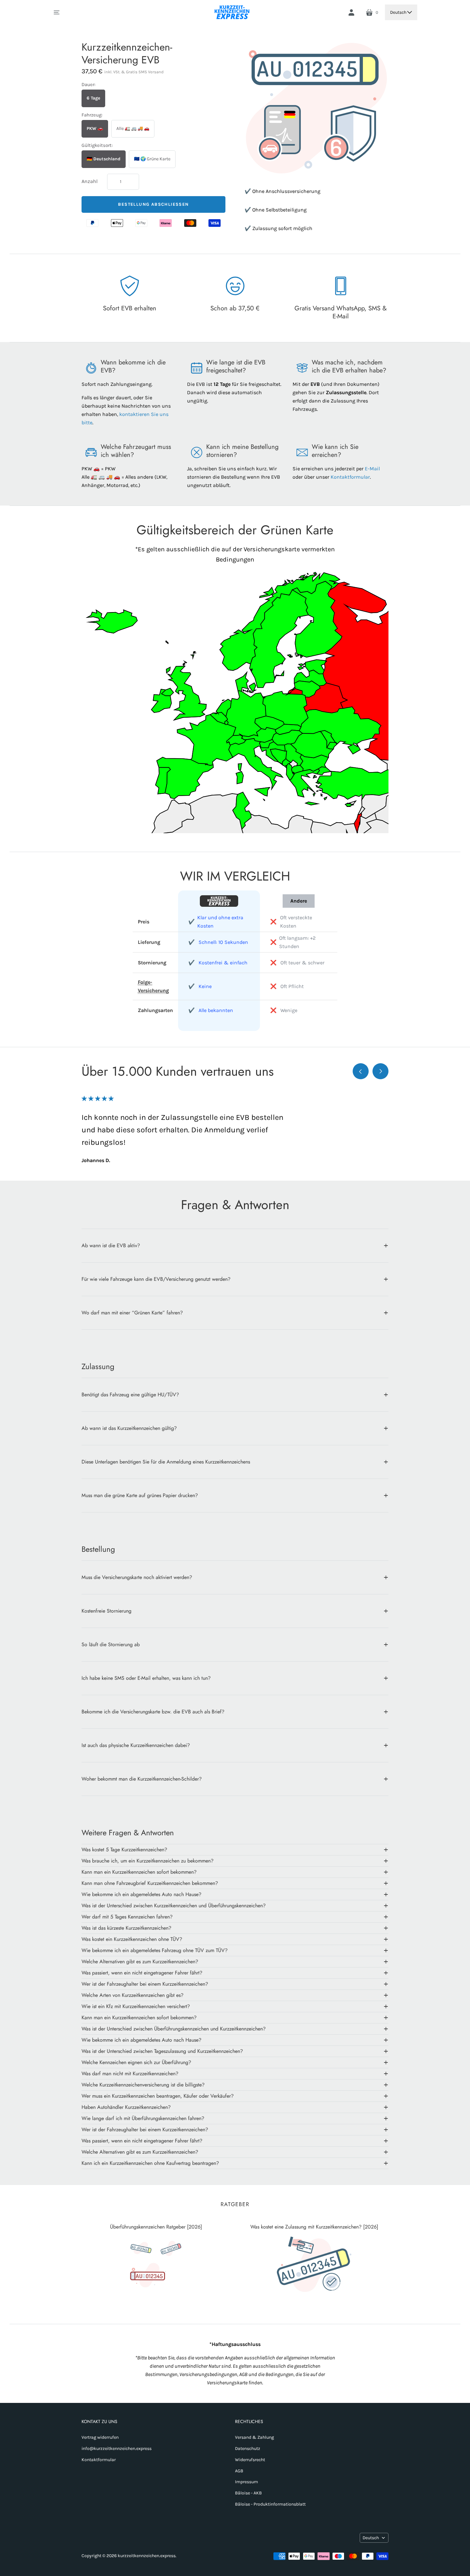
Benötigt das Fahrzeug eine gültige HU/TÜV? (130, 1395)
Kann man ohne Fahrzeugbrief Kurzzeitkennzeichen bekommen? (150, 1883)
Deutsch (398, 12)
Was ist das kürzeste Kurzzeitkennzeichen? (126, 1928)
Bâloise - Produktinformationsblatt (270, 2504)
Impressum (247, 2482)
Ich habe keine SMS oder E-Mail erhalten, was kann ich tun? (146, 1678)
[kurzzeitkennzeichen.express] (232, 12)
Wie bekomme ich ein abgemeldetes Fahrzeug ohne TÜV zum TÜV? (155, 1950)
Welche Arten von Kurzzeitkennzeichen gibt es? (133, 1995)
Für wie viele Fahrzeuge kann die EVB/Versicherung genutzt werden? (156, 1279)
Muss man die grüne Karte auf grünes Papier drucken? (140, 1495)
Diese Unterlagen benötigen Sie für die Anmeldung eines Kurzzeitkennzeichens (166, 1462)
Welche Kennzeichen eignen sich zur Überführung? (136, 2062)
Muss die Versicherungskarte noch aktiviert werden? (137, 1577)
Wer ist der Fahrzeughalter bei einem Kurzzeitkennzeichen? (145, 1984)
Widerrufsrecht (250, 2460)
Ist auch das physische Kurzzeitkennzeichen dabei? (136, 1745)
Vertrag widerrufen (100, 2437)
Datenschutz (248, 2448)
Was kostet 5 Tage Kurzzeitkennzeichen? (124, 1850)
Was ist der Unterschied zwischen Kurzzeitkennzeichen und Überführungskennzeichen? (174, 1906)
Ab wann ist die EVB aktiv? (111, 1245)
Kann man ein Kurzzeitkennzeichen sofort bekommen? (139, 1872)
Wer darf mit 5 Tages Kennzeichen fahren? (127, 1917)
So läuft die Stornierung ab (111, 1644)
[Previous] (361, 1071)
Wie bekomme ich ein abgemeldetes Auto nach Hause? (141, 1894)
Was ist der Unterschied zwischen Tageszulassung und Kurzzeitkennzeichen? (162, 2051)
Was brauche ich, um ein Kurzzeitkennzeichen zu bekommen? (148, 1861)
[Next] (380, 1071)
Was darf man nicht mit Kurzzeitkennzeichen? (130, 2074)
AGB (239, 2471)
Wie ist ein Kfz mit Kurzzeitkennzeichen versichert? (136, 2006)
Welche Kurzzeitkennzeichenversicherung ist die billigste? (143, 2085)
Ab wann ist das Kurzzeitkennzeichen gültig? (129, 1428)
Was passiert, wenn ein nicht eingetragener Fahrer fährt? (142, 1973)
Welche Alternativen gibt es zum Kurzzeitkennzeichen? (140, 1962)
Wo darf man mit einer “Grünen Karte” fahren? (132, 1313)
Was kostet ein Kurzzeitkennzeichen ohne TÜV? (132, 1939)
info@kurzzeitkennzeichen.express (117, 2448)
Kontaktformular (350, 477)
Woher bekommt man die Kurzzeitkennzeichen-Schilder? (142, 1779)
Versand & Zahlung (255, 2437)
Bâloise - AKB (248, 2493)
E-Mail (372, 469)
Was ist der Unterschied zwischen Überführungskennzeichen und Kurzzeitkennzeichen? (174, 2029)
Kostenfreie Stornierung (106, 1611)
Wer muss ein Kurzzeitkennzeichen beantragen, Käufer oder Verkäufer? (158, 2096)
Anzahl (90, 181)
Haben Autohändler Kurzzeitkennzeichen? (126, 2107)
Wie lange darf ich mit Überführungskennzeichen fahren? (143, 2118)
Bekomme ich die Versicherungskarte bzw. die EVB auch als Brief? (153, 1712)
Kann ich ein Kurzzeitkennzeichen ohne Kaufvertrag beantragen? (150, 2163)
